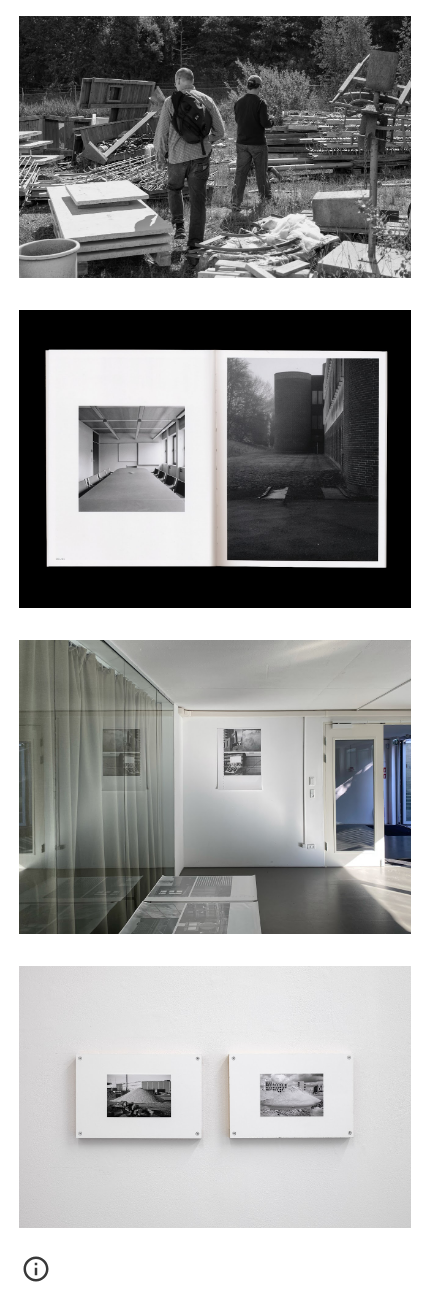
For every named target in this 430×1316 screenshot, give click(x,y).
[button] (36, 1276)
